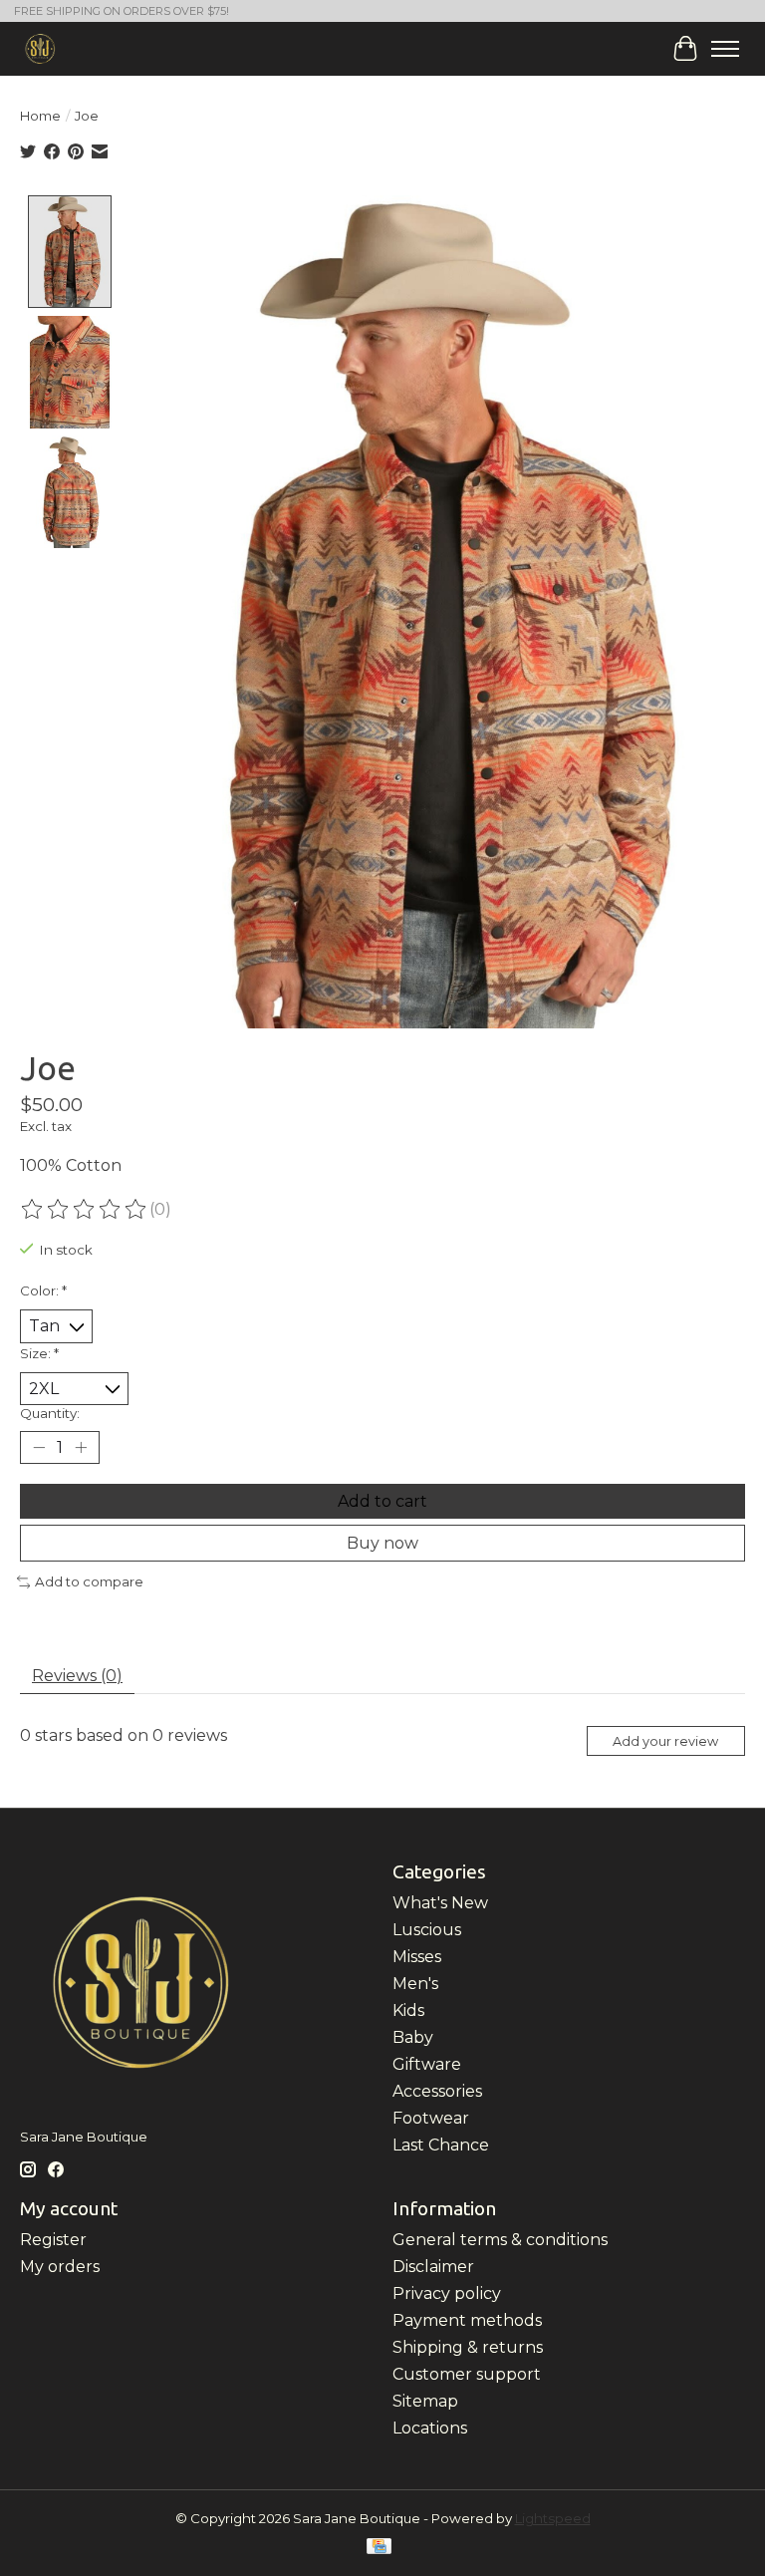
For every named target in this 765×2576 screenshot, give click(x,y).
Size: (39, 1353)
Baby (413, 2037)
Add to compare (89, 1581)
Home (40, 116)
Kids (408, 2010)
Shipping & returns (468, 2347)
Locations (430, 2428)
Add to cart (382, 1501)
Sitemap (425, 2401)
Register (53, 2240)
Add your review (665, 1741)
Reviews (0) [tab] (77, 1676)
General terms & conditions (500, 2240)
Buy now (382, 1543)
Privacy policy (447, 2293)
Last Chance (441, 2145)
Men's (415, 1984)
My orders (60, 2267)
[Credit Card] (379, 2548)
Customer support (467, 2374)
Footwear (431, 2118)
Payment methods (467, 2320)
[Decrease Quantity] (39, 1448)
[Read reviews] (85, 1210)
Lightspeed (553, 2518)
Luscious (427, 1930)
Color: (43, 1290)
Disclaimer (433, 2267)
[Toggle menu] (725, 49)
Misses (417, 1957)
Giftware (427, 2064)
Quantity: (50, 1413)
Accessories (437, 2091)
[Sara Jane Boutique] (40, 48)
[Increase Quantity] (81, 1448)
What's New (440, 1903)
